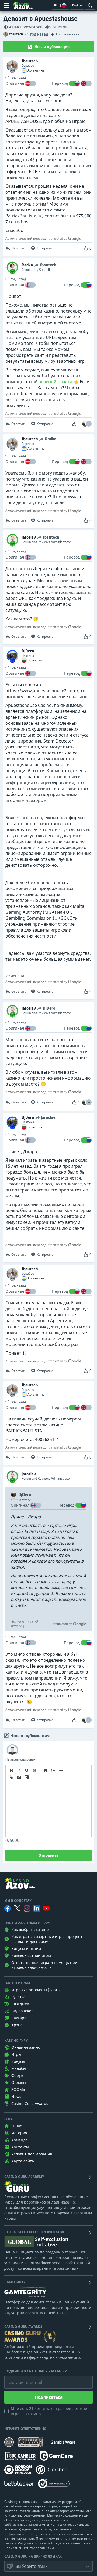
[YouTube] (46, 1908)
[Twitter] (17, 1908)
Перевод (60, 83)
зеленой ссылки (56, 382)
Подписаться (49, 2397)
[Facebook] (8, 1908)
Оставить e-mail (21, 2378)
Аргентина (36, 70)
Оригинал (15, 83)
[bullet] (61, 1771)
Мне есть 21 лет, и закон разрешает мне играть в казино (49, 2411)
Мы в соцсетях (18, 1901)
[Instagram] (27, 1908)
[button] (89, 424)
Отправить (48, 1855)
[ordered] (53, 1771)
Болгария (35, 660)
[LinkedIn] (37, 1908)
